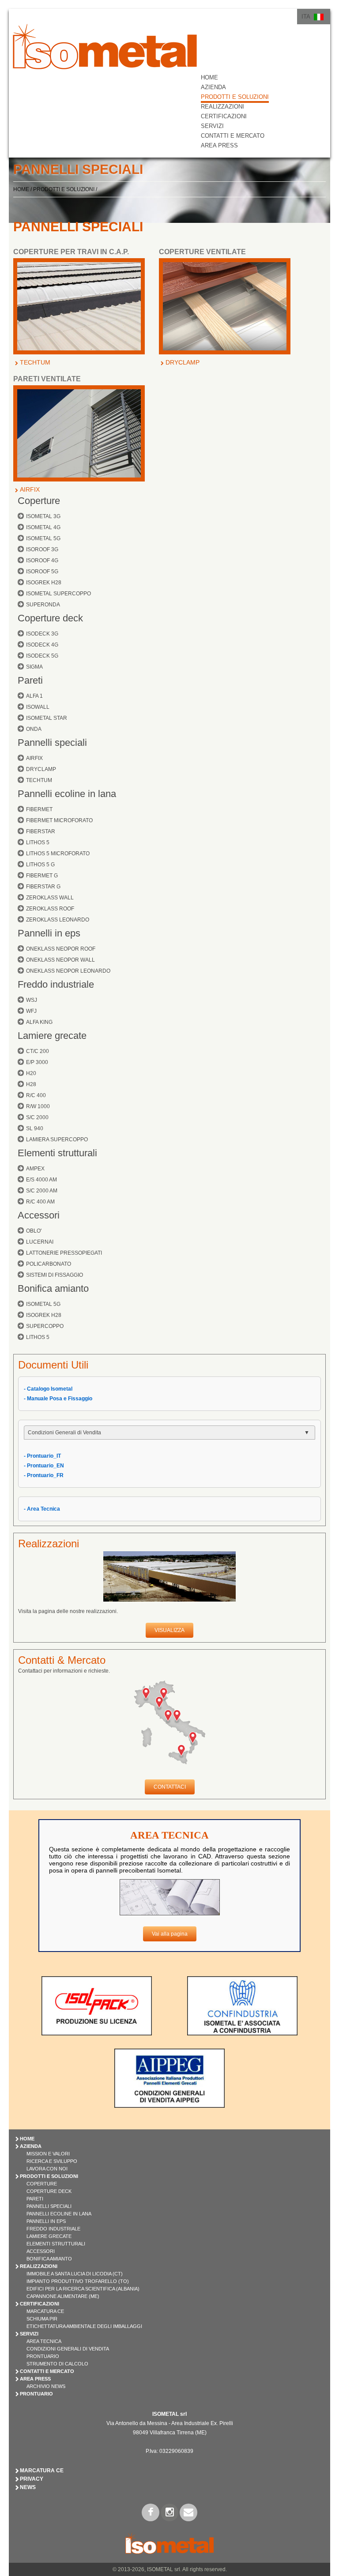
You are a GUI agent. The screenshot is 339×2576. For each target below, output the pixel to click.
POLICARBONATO (49, 1264)
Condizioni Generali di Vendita (68, 2349)
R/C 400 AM (40, 1202)
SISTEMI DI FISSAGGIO (55, 1275)
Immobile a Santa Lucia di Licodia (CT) (75, 2274)
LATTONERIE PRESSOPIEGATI (64, 1253)
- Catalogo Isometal (48, 1389)
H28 (31, 1084)
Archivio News (46, 2386)
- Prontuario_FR (44, 1475)
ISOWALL (38, 707)
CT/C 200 (38, 1051)
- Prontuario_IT (42, 1456)
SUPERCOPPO (45, 1326)
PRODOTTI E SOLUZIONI (235, 97)
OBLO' (34, 1231)
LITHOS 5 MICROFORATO (58, 854)
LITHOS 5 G (40, 865)
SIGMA (34, 667)
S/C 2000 (37, 1117)
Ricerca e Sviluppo (52, 2161)
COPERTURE (42, 2184)
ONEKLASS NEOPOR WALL (60, 960)
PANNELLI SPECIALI (49, 2206)
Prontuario (43, 2356)
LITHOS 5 (38, 842)
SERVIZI (212, 126)
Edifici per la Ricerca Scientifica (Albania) (83, 2289)
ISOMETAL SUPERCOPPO (58, 594)
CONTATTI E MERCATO (233, 136)
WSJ (32, 1000)
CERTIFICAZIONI (224, 116)
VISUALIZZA (169, 1630)
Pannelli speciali (52, 743)
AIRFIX (30, 489)
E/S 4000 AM (41, 1180)
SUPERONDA (43, 605)
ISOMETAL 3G (43, 516)
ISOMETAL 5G (43, 538)
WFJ (31, 1011)
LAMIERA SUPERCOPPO (57, 1139)
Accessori (39, 1215)
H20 (31, 1073)
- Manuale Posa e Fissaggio (58, 1399)
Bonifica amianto (53, 1288)
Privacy (32, 2479)
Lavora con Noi (47, 2169)
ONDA (34, 729)
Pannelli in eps (49, 933)
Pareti (30, 680)
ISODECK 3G (42, 634)
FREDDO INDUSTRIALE (53, 2229)
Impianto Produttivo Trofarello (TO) (78, 2281)
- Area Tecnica (42, 1509)
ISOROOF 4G (42, 560)
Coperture (39, 501)
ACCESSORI (41, 2251)
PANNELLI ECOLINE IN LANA (59, 2214)
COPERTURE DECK (49, 2191)
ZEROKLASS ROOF (50, 909)
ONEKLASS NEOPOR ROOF (61, 949)
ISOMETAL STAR (47, 718)
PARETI (35, 2199)
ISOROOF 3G (42, 549)
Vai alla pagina (170, 1934)
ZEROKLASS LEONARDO (58, 920)
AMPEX (35, 1169)
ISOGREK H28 (44, 583)
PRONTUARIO (36, 2394)
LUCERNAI (40, 1242)
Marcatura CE (45, 2311)
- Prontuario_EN (44, 1466)
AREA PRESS (219, 145)
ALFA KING (39, 1022)
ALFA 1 (34, 696)
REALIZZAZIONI (222, 107)
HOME (209, 77)
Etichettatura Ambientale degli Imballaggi (84, 2326)
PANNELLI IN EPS (46, 2221)
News (28, 2487)
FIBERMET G (42, 876)
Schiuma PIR (42, 2319)
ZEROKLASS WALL (50, 898)
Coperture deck (50, 618)
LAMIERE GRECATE (49, 2236)
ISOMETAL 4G (43, 527)
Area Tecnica (44, 2341)
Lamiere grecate (52, 1036)
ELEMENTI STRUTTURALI (56, 2244)
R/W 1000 (38, 1106)
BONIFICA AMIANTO (49, 2259)
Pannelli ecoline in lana (67, 794)
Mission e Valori (48, 2154)
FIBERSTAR (41, 831)
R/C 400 (36, 1095)
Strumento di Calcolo (57, 2364)
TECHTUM (35, 362)
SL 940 (35, 1128)
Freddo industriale (56, 984)
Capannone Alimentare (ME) (63, 2296)
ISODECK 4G (42, 645)
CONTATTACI (170, 1787)
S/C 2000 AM (42, 1191)
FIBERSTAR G (43, 887)
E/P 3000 (37, 1062)
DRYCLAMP (183, 362)
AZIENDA (213, 87)
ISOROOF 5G (42, 572)
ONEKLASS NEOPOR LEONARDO (68, 971)
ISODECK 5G (42, 656)
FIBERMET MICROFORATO (59, 820)
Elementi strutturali (57, 1153)
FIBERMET (39, 809)
